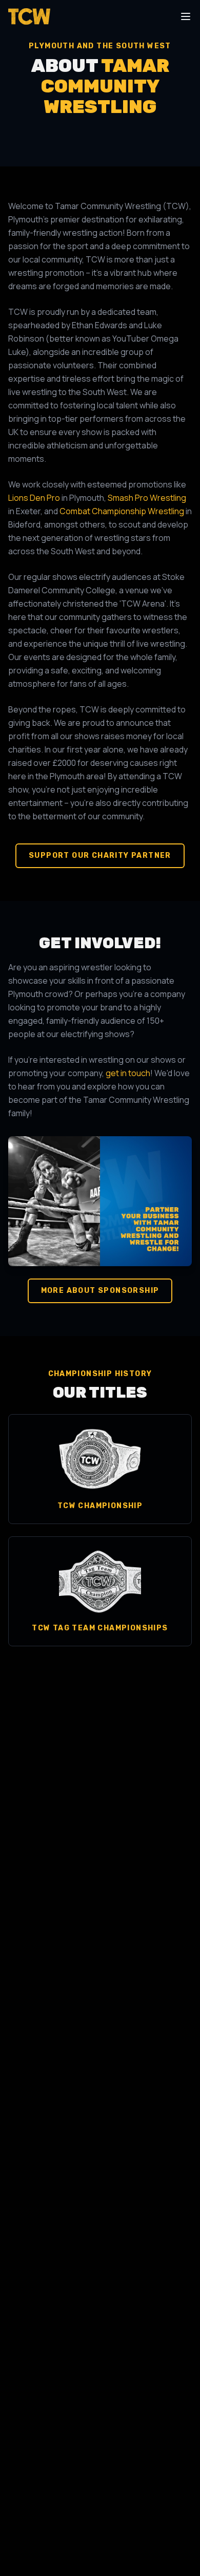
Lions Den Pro (34, 498)
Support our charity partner (100, 855)
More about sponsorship (100, 1291)
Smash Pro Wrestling (147, 498)
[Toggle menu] (186, 16)
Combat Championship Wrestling (122, 511)
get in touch (128, 1073)
